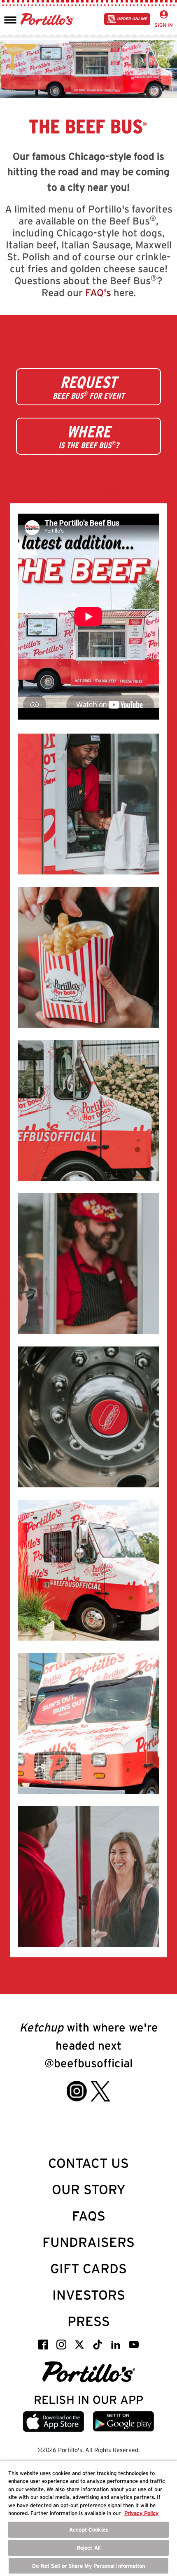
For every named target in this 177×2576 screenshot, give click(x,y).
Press (89, 2321)
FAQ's (98, 293)
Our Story (89, 2189)
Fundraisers (88, 2242)
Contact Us (88, 2163)
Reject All (88, 2548)
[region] (88, 2518)
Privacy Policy (141, 2513)
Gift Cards (88, 2269)
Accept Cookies (88, 2530)
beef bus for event (88, 387)
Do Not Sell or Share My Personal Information (88, 2566)
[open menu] (10, 19)
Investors (89, 2295)
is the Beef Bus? (89, 436)
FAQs (89, 2216)
